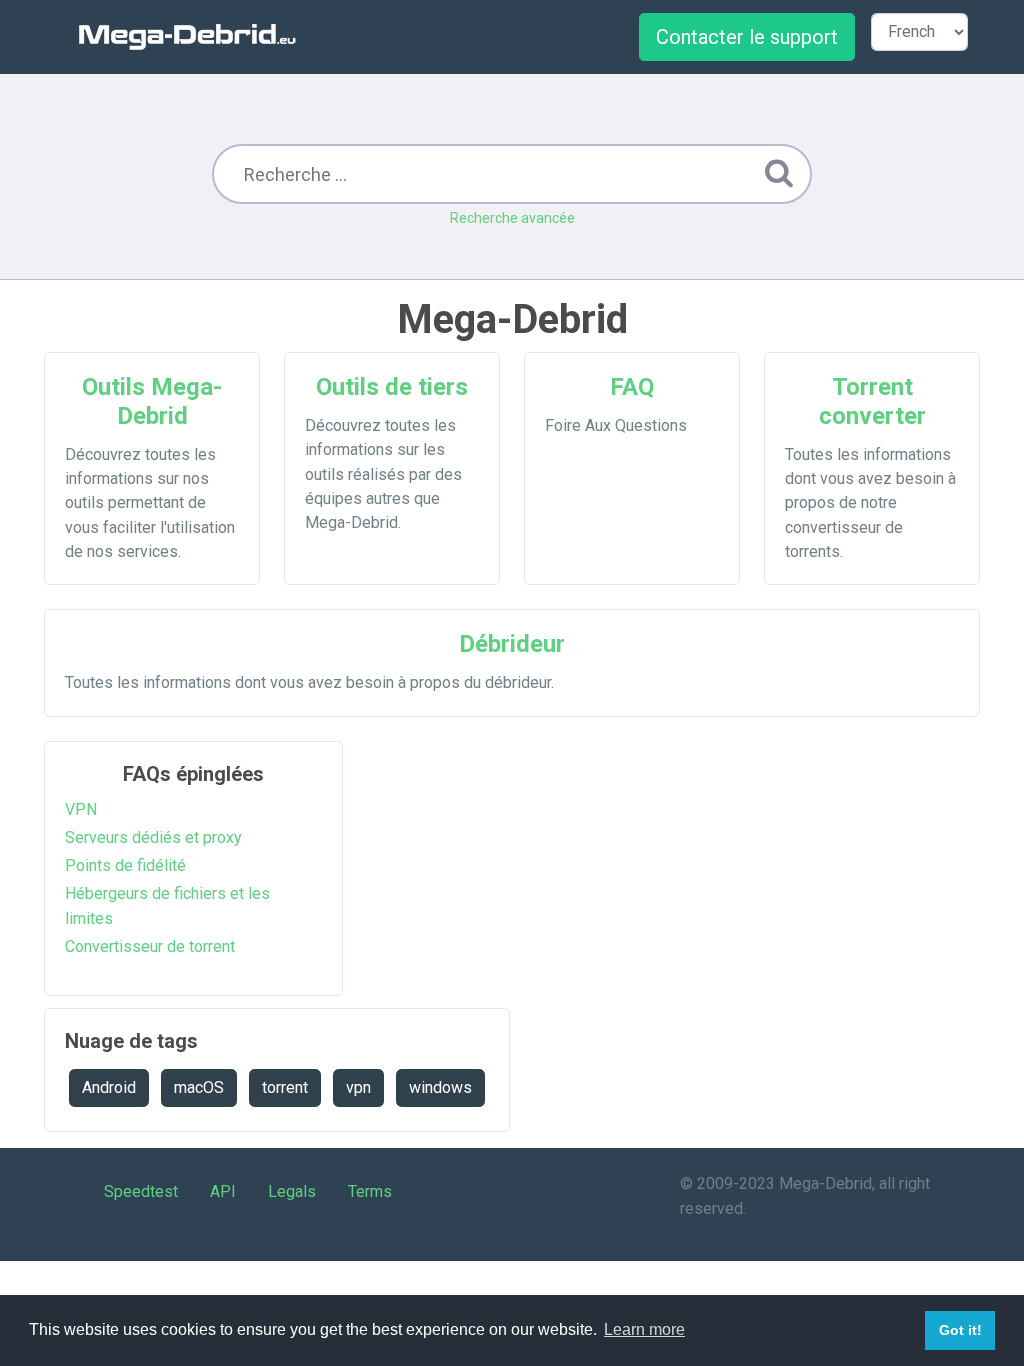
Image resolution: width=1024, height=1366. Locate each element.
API (223, 1191)
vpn (358, 1087)
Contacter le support (747, 37)
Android (109, 1087)
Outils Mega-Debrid (152, 401)
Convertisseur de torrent (150, 946)
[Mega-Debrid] (196, 36)
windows (440, 1087)
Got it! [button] (960, 1330)
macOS (199, 1087)
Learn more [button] (644, 1329)
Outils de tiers (392, 387)
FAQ (632, 387)
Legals (292, 1191)
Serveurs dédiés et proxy (153, 837)
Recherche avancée (512, 218)
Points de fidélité (125, 865)
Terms (370, 1191)
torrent (285, 1087)
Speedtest (141, 1191)
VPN (81, 809)
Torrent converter (872, 401)
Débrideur (512, 644)
